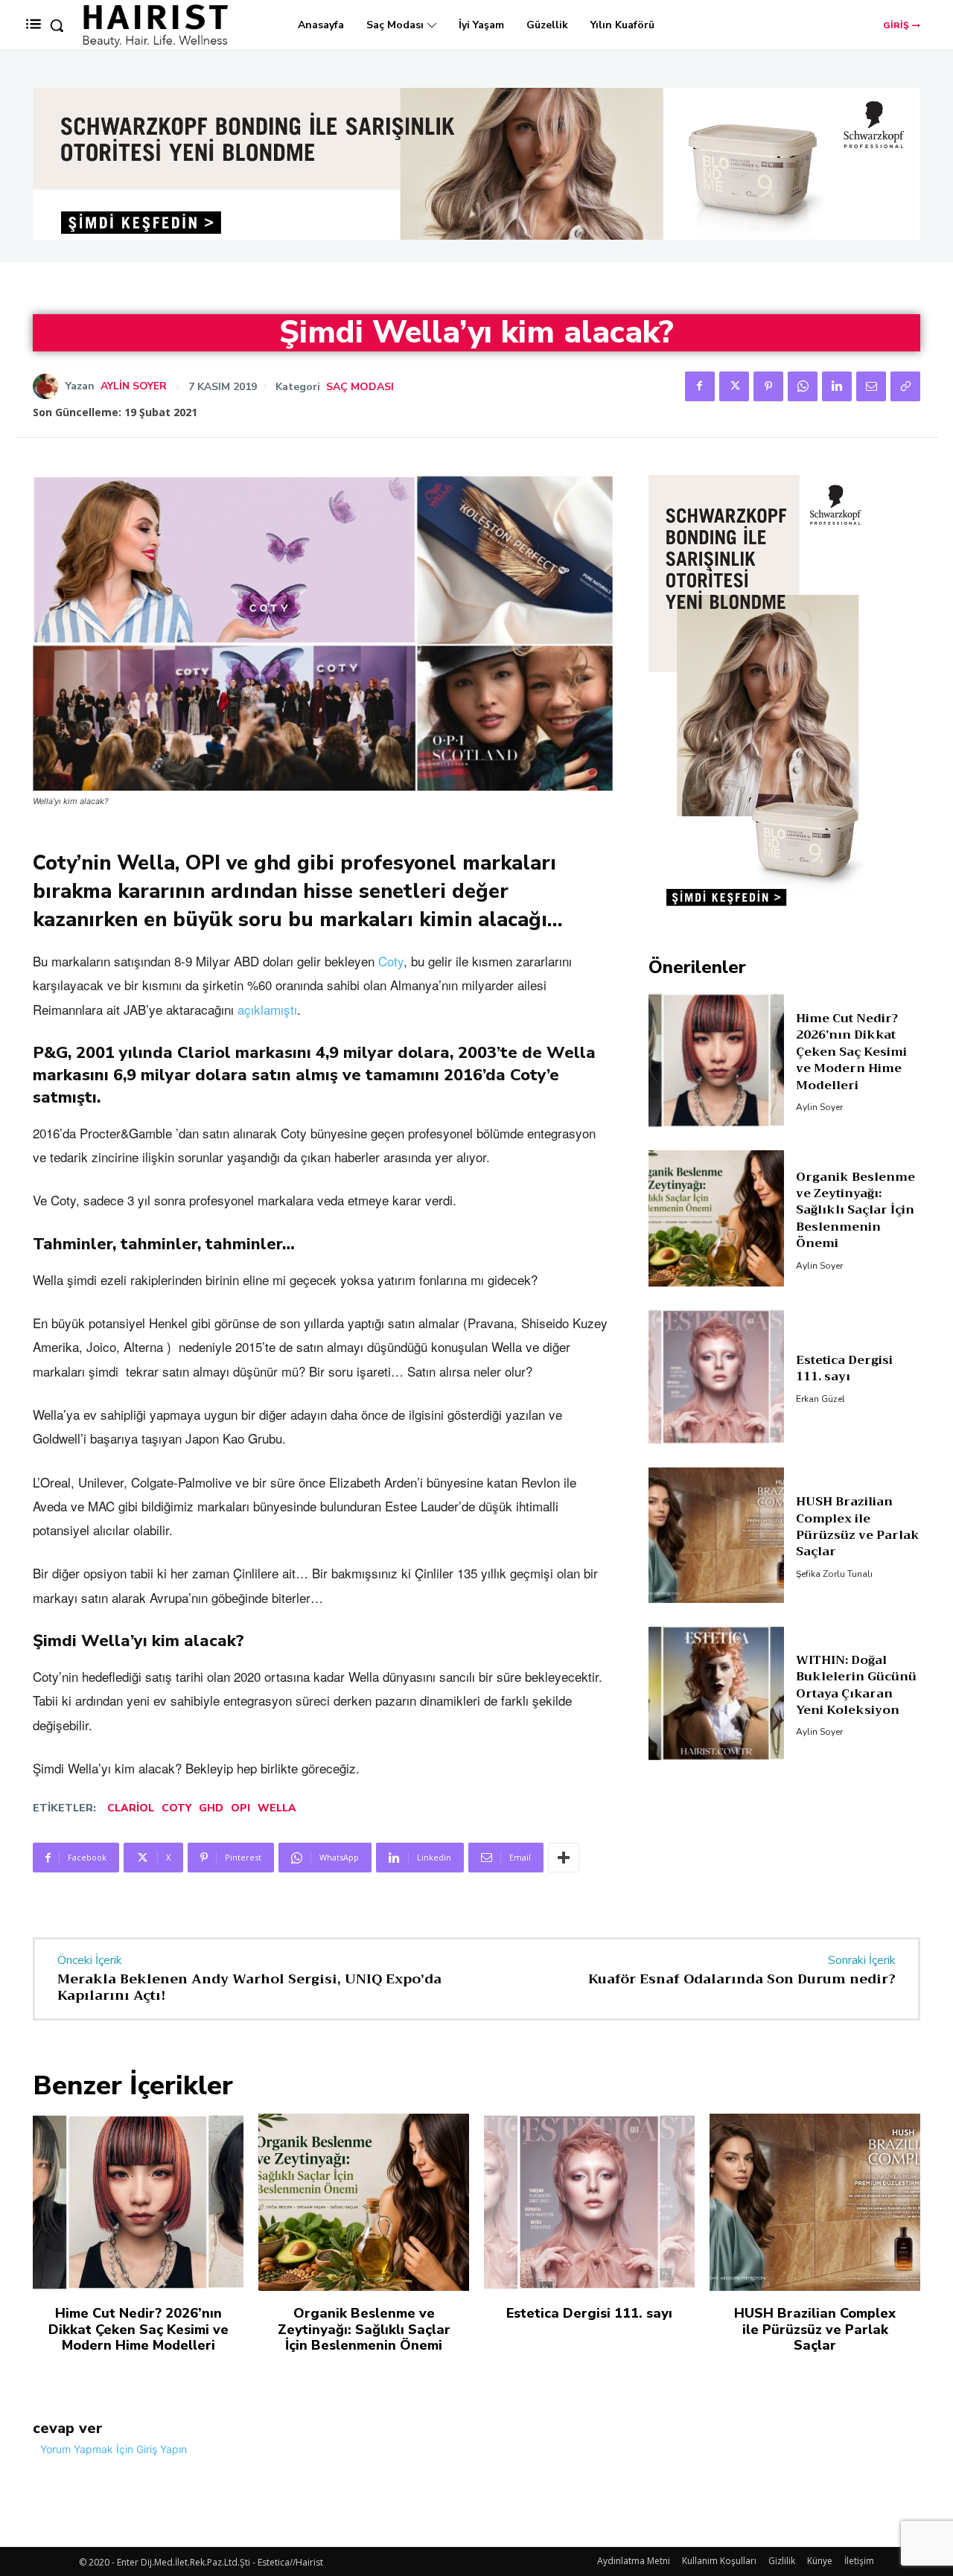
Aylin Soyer (134, 386)
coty (176, 1808)
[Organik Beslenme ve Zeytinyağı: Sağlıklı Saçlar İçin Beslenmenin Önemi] (717, 1218)
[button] (57, 25)
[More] (564, 1858)
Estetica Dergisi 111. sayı (844, 1368)
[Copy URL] (905, 386)
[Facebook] (700, 386)
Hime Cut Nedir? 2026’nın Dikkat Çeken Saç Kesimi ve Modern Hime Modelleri (851, 1052)
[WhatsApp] (803, 386)
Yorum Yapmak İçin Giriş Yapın (114, 2449)
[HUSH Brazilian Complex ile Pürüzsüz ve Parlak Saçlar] (717, 1536)
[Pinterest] (768, 386)
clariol (131, 1808)
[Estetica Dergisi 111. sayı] (717, 1377)
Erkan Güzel (820, 1399)
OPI (240, 1808)
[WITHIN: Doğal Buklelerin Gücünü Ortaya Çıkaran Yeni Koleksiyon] (717, 1693)
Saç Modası (360, 387)
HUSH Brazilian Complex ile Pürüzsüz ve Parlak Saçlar (858, 1527)
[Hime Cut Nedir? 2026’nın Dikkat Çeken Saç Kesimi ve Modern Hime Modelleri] (717, 1061)
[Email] (871, 386)
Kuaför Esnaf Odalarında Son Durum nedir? (742, 1979)
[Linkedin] (837, 386)
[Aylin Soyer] (49, 386)
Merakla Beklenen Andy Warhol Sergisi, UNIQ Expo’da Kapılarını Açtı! (249, 1987)
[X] (734, 386)
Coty (391, 961)
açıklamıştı (267, 1009)
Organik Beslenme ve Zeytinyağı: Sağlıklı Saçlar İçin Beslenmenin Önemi (855, 1211)
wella (277, 1808)
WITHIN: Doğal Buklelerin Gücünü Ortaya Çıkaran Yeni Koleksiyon (856, 1685)
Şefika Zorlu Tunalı (834, 1574)
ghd (211, 1808)
